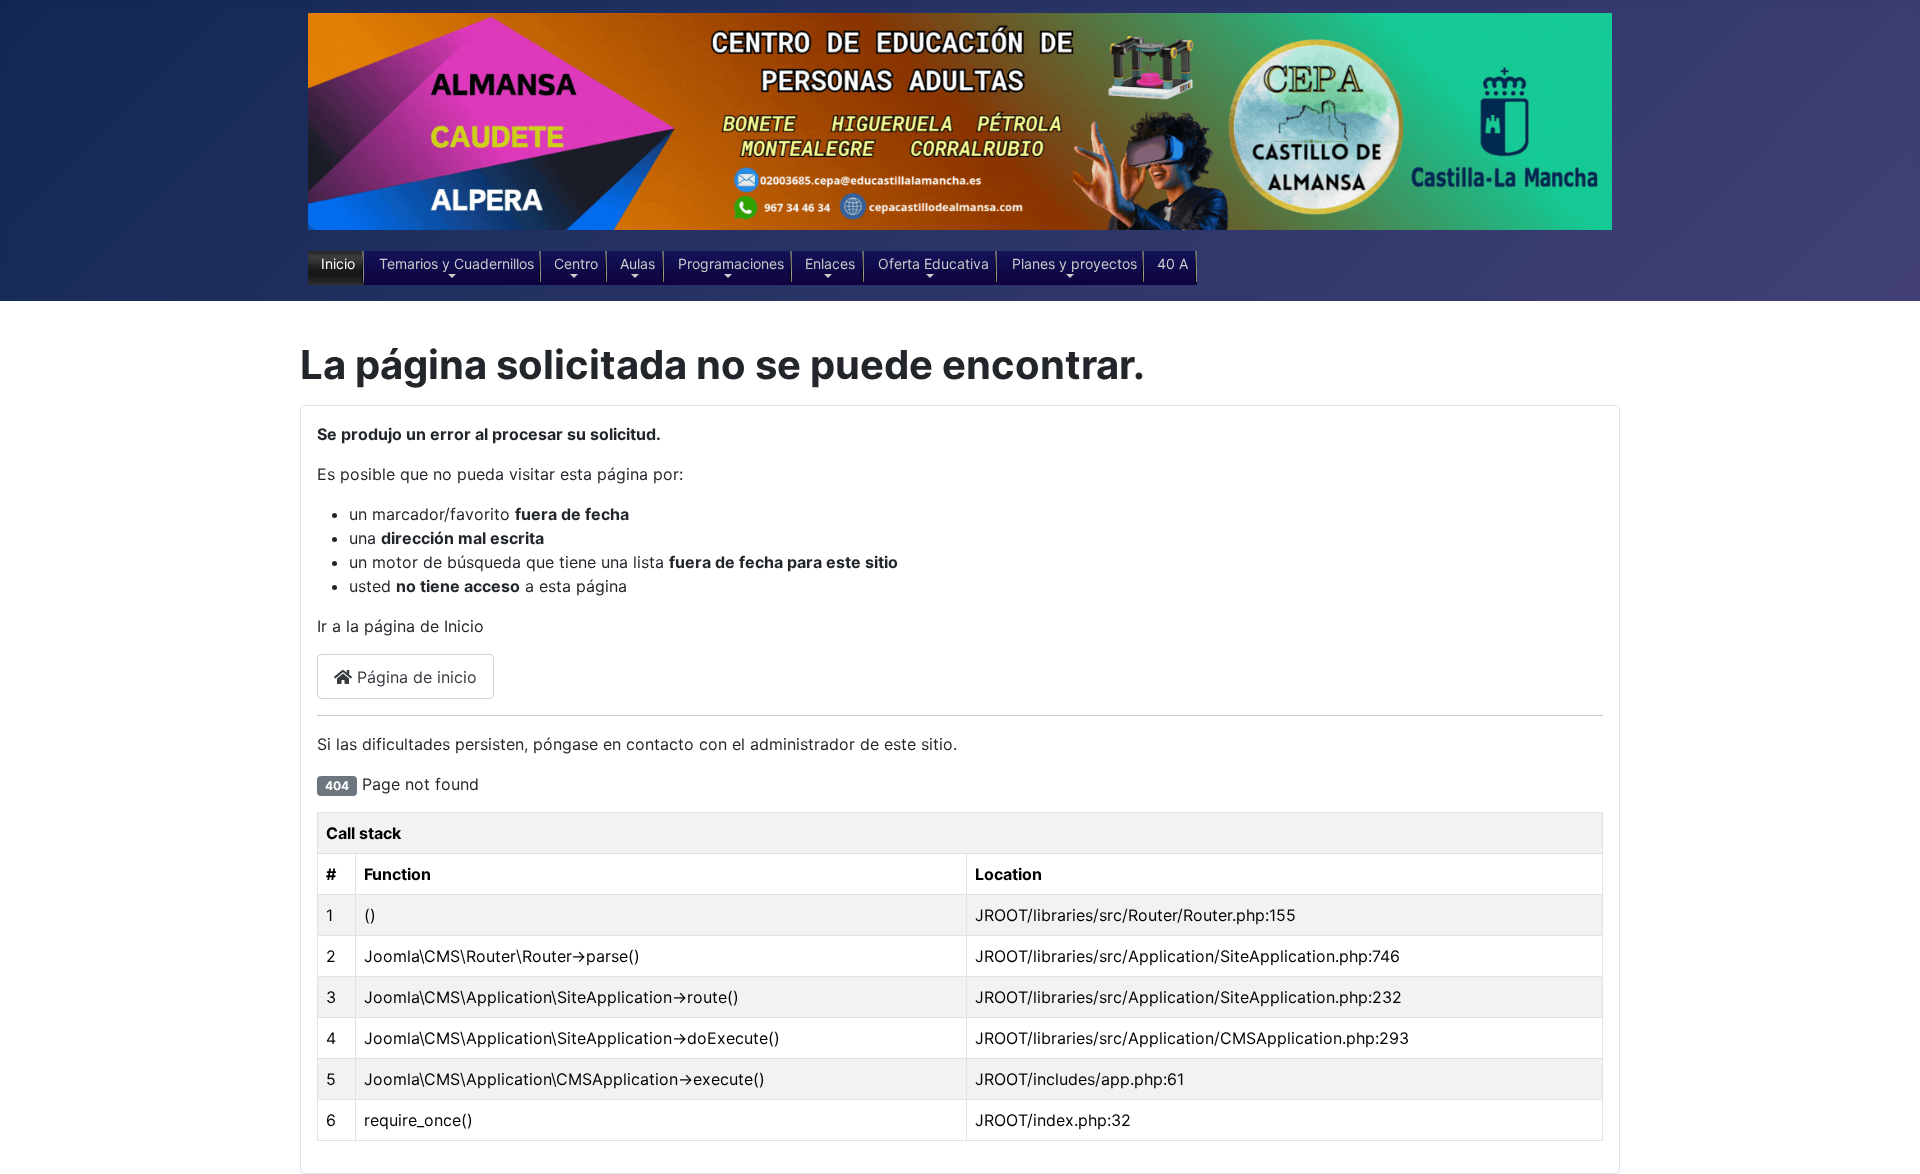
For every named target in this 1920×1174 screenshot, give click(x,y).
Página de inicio (414, 677)
